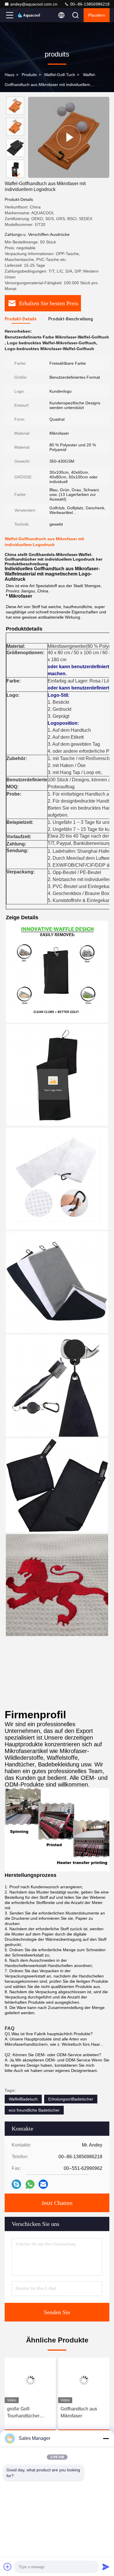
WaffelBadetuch (23, 2099)
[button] (17, 175)
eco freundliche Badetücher (34, 2110)
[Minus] (106, 2438)
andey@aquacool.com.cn (34, 4)
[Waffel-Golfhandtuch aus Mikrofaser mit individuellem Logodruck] (69, 137)
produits (29, 75)
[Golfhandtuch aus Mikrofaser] (84, 2380)
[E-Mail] (43, 2184)
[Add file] (8, 2567)
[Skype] (16, 2184)
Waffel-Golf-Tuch (60, 75)
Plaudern (97, 15)
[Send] (106, 2567)
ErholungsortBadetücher (71, 2099)
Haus (9, 75)
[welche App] (30, 2184)
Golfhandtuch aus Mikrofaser (79, 2412)
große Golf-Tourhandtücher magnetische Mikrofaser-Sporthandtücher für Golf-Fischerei (27, 2413)
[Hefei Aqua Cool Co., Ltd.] (29, 15)
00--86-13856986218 (89, 4)
